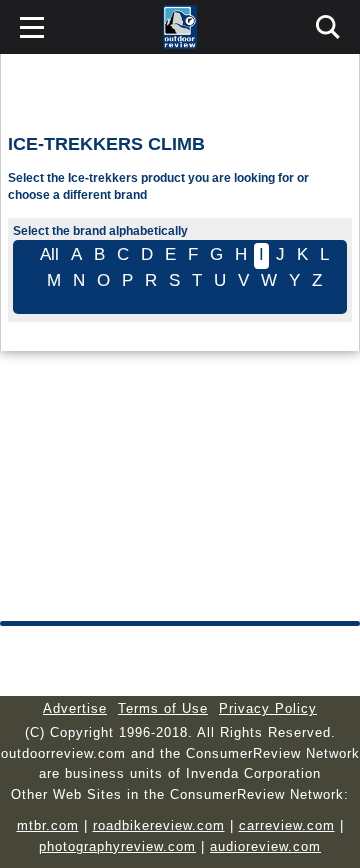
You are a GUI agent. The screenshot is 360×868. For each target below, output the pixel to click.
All (49, 254)
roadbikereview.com (159, 825)
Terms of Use (163, 708)
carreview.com (287, 825)
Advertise (75, 708)
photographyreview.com (117, 846)
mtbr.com (48, 825)
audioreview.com (265, 846)
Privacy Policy (268, 708)
